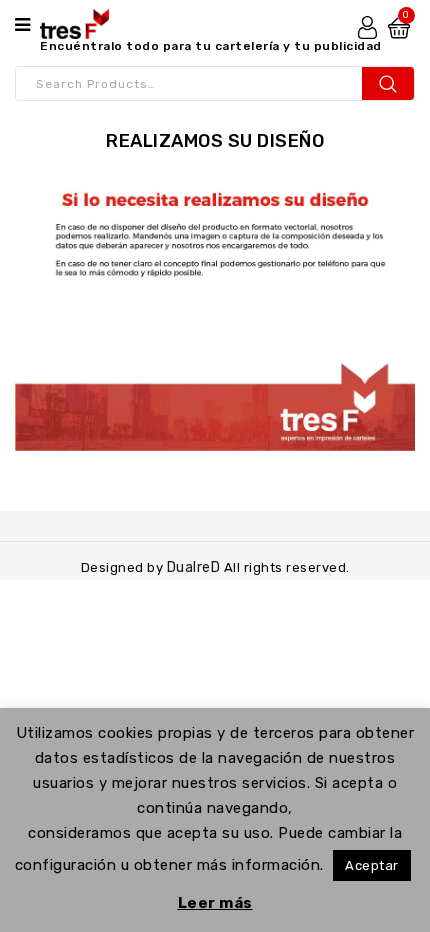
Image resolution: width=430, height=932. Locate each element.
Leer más (215, 903)
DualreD (195, 567)
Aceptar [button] (372, 865)
